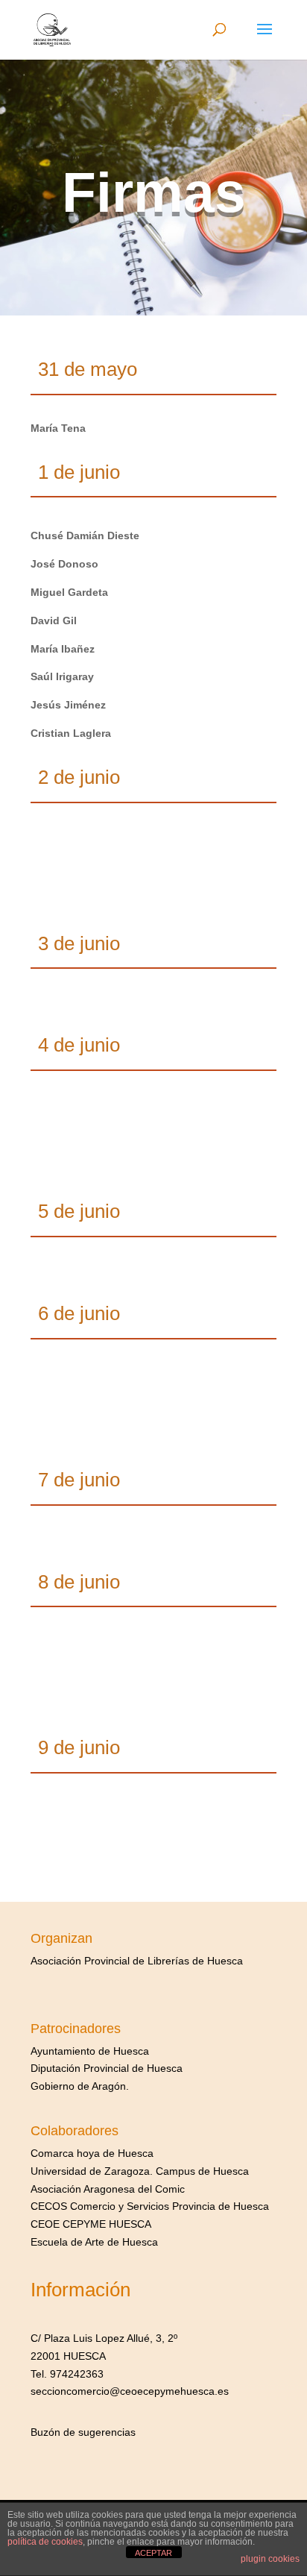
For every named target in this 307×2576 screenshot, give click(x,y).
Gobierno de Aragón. (80, 2086)
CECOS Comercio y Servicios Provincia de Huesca (150, 2206)
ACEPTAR (153, 2553)
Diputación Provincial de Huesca (107, 2068)
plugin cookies (270, 2559)
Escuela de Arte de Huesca (94, 2242)
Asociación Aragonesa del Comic (108, 2189)
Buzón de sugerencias (83, 2432)
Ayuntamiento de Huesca (90, 2051)
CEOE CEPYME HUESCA (91, 2224)
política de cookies (45, 2542)
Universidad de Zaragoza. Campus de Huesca (140, 2171)
